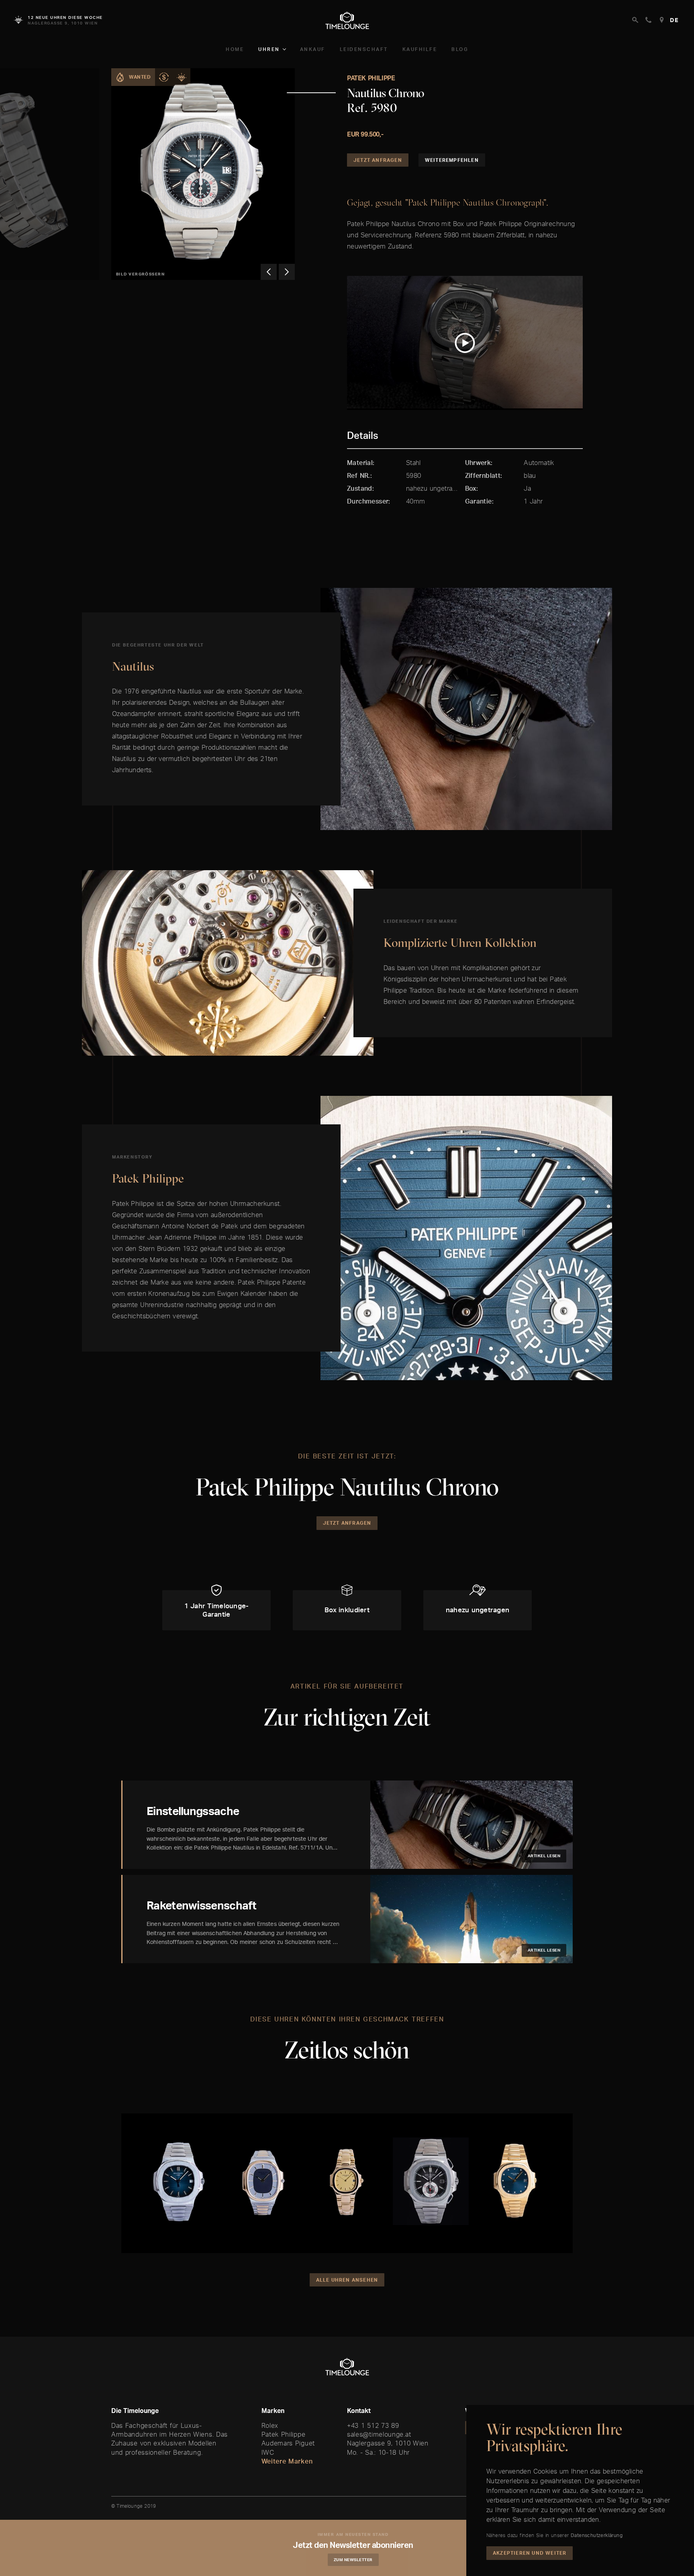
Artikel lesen (544, 1856)
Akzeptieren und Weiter (530, 2553)
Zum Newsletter (353, 2560)
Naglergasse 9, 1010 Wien (388, 2443)
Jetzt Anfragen (378, 160)
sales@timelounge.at (379, 2434)
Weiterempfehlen (452, 160)
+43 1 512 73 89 (373, 2425)
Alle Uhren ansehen (347, 2280)
